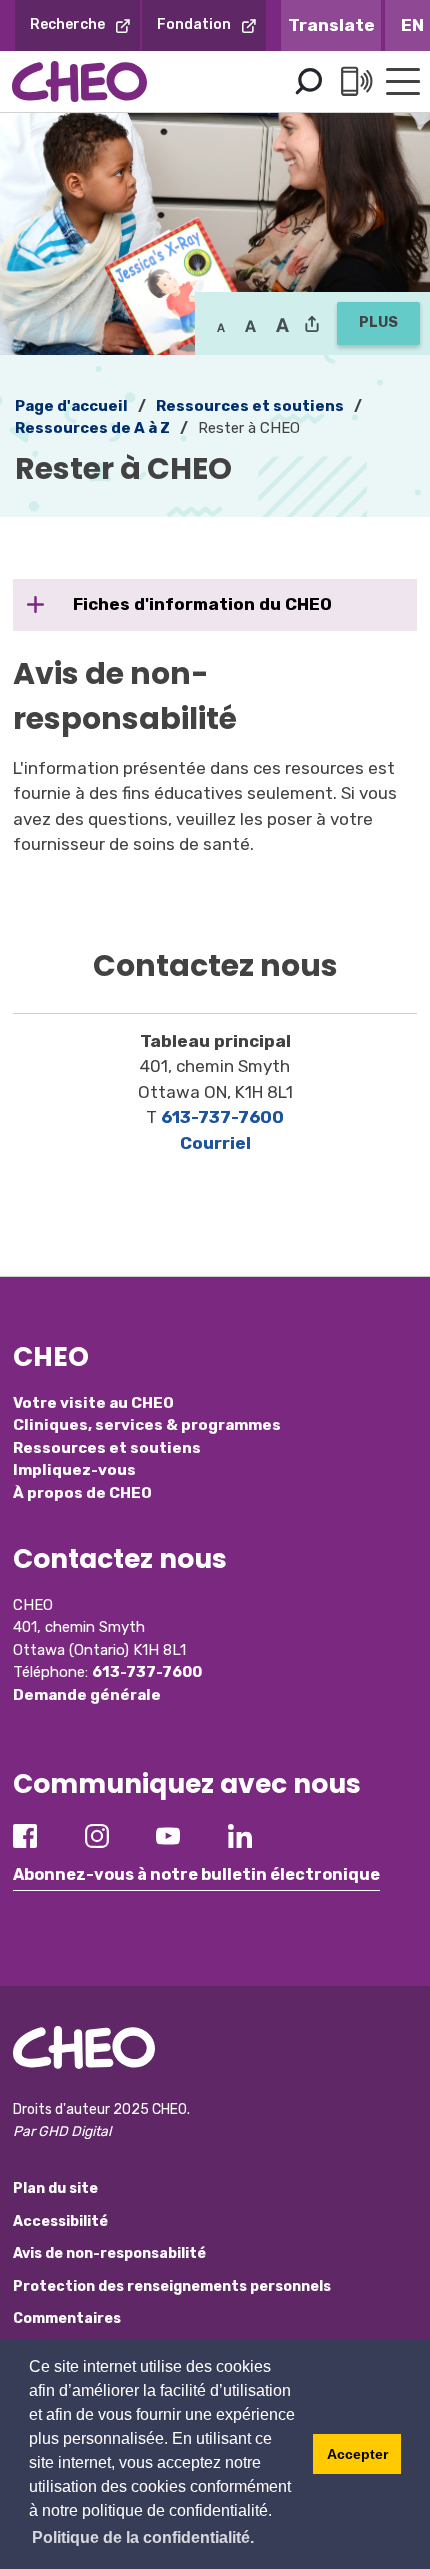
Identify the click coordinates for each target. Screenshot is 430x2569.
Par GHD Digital (62, 2131)
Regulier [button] (221, 326)
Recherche (67, 24)
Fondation (194, 24)
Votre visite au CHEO (93, 1403)
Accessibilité (60, 2221)
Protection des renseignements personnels (172, 2286)
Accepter (357, 2454)
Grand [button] (250, 326)
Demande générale (87, 1695)
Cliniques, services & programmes (147, 1425)
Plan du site (55, 2188)
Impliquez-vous (74, 1470)
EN (412, 25)
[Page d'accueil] (79, 81)
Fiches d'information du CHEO (202, 604)
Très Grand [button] (282, 326)
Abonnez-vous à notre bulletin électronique (196, 1874)
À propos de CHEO (82, 1493)
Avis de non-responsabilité (109, 2253)
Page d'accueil (71, 406)
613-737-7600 (222, 1117)
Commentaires (67, 2318)
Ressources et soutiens (250, 406)
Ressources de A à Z (92, 428)
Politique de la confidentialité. (143, 2537)
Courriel (215, 1143)
